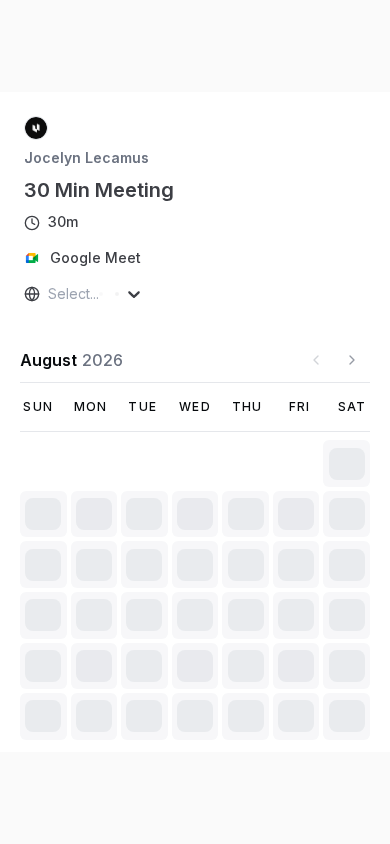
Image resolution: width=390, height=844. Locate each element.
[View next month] (352, 272)
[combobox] (50, 206)
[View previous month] (316, 272)
